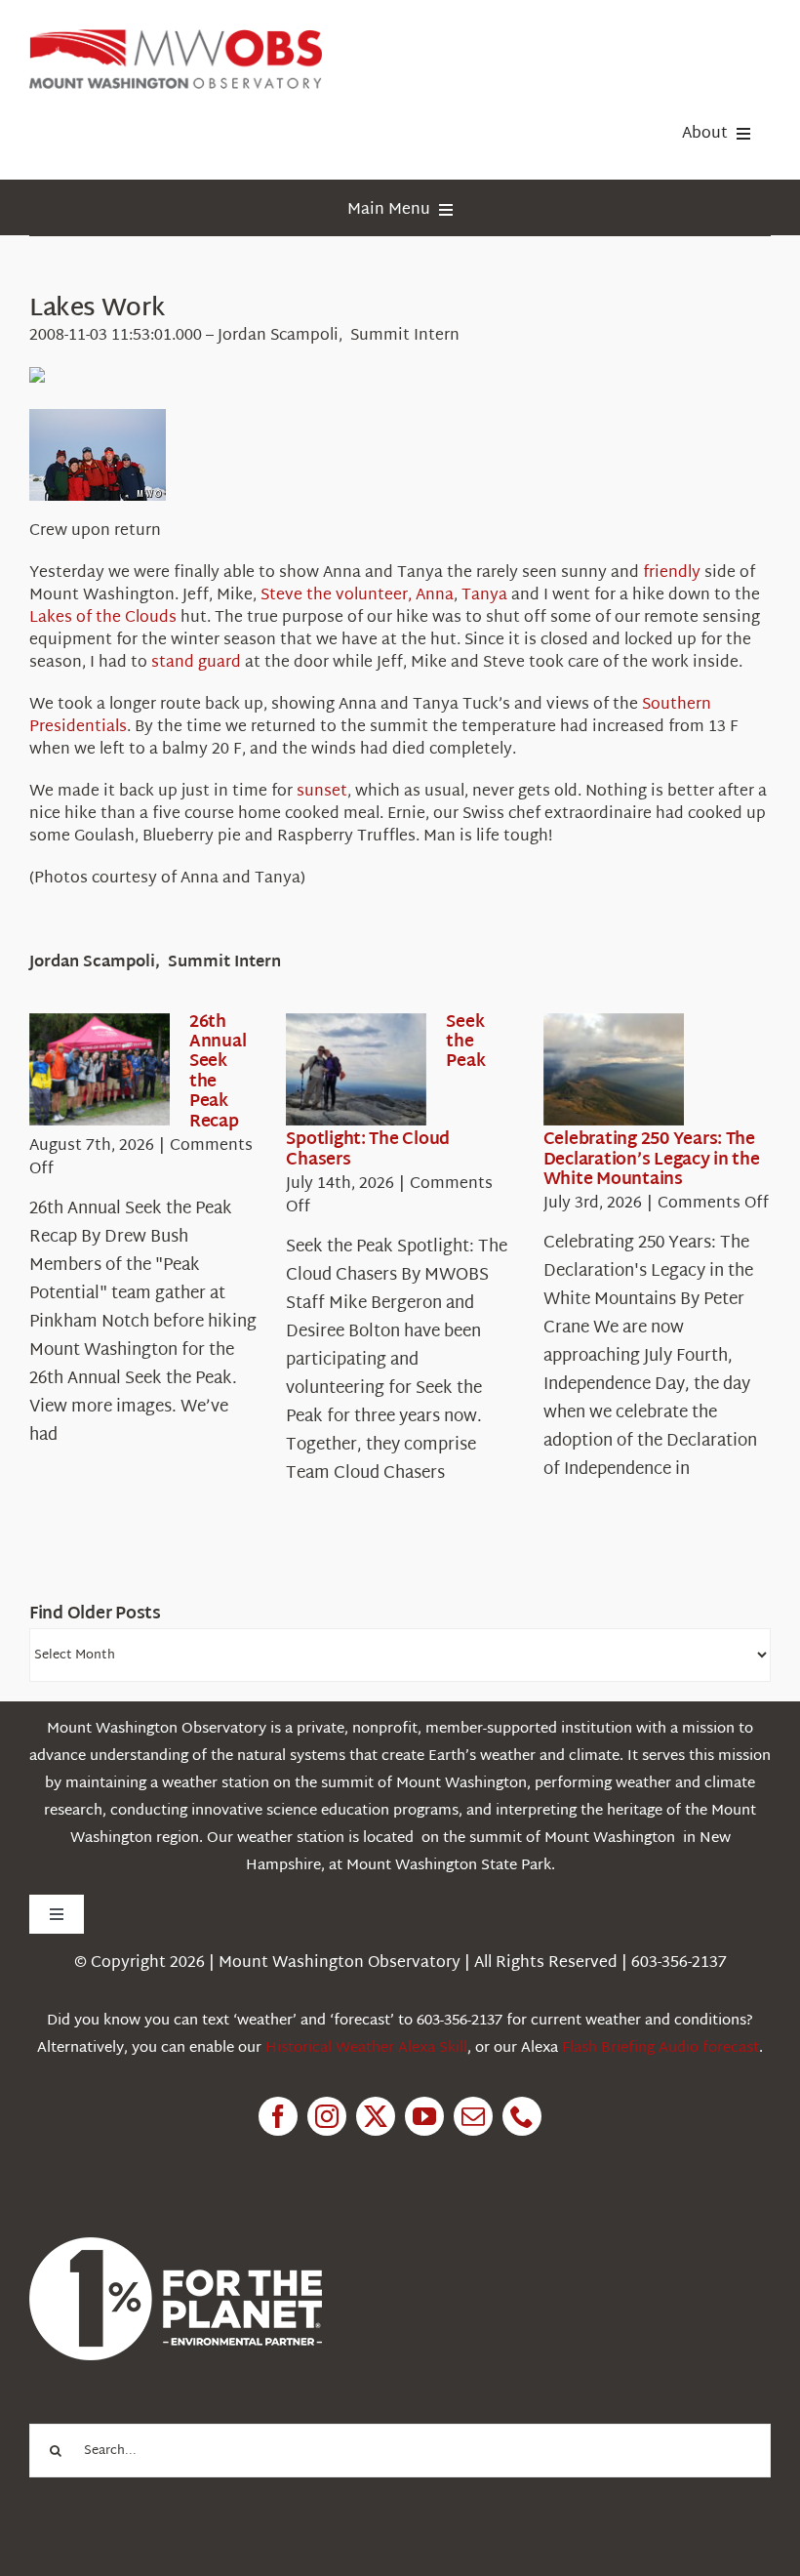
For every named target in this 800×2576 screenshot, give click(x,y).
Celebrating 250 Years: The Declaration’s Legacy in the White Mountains (652, 1160)
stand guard (196, 663)
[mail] (473, 2116)
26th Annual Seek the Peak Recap (218, 1072)
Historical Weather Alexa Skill (366, 2048)
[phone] (522, 2116)
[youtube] (424, 2116)
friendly (672, 573)
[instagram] (327, 2116)
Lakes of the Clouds (103, 618)
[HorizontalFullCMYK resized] (176, 38)
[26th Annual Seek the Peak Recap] (100, 1070)
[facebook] (278, 2116)
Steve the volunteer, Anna (357, 596)
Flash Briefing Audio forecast (660, 2048)
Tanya (484, 596)
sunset (322, 792)
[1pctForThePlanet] (176, 2246)
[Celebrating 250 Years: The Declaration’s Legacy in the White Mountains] (614, 1070)
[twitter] (376, 2116)
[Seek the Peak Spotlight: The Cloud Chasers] (356, 1070)
